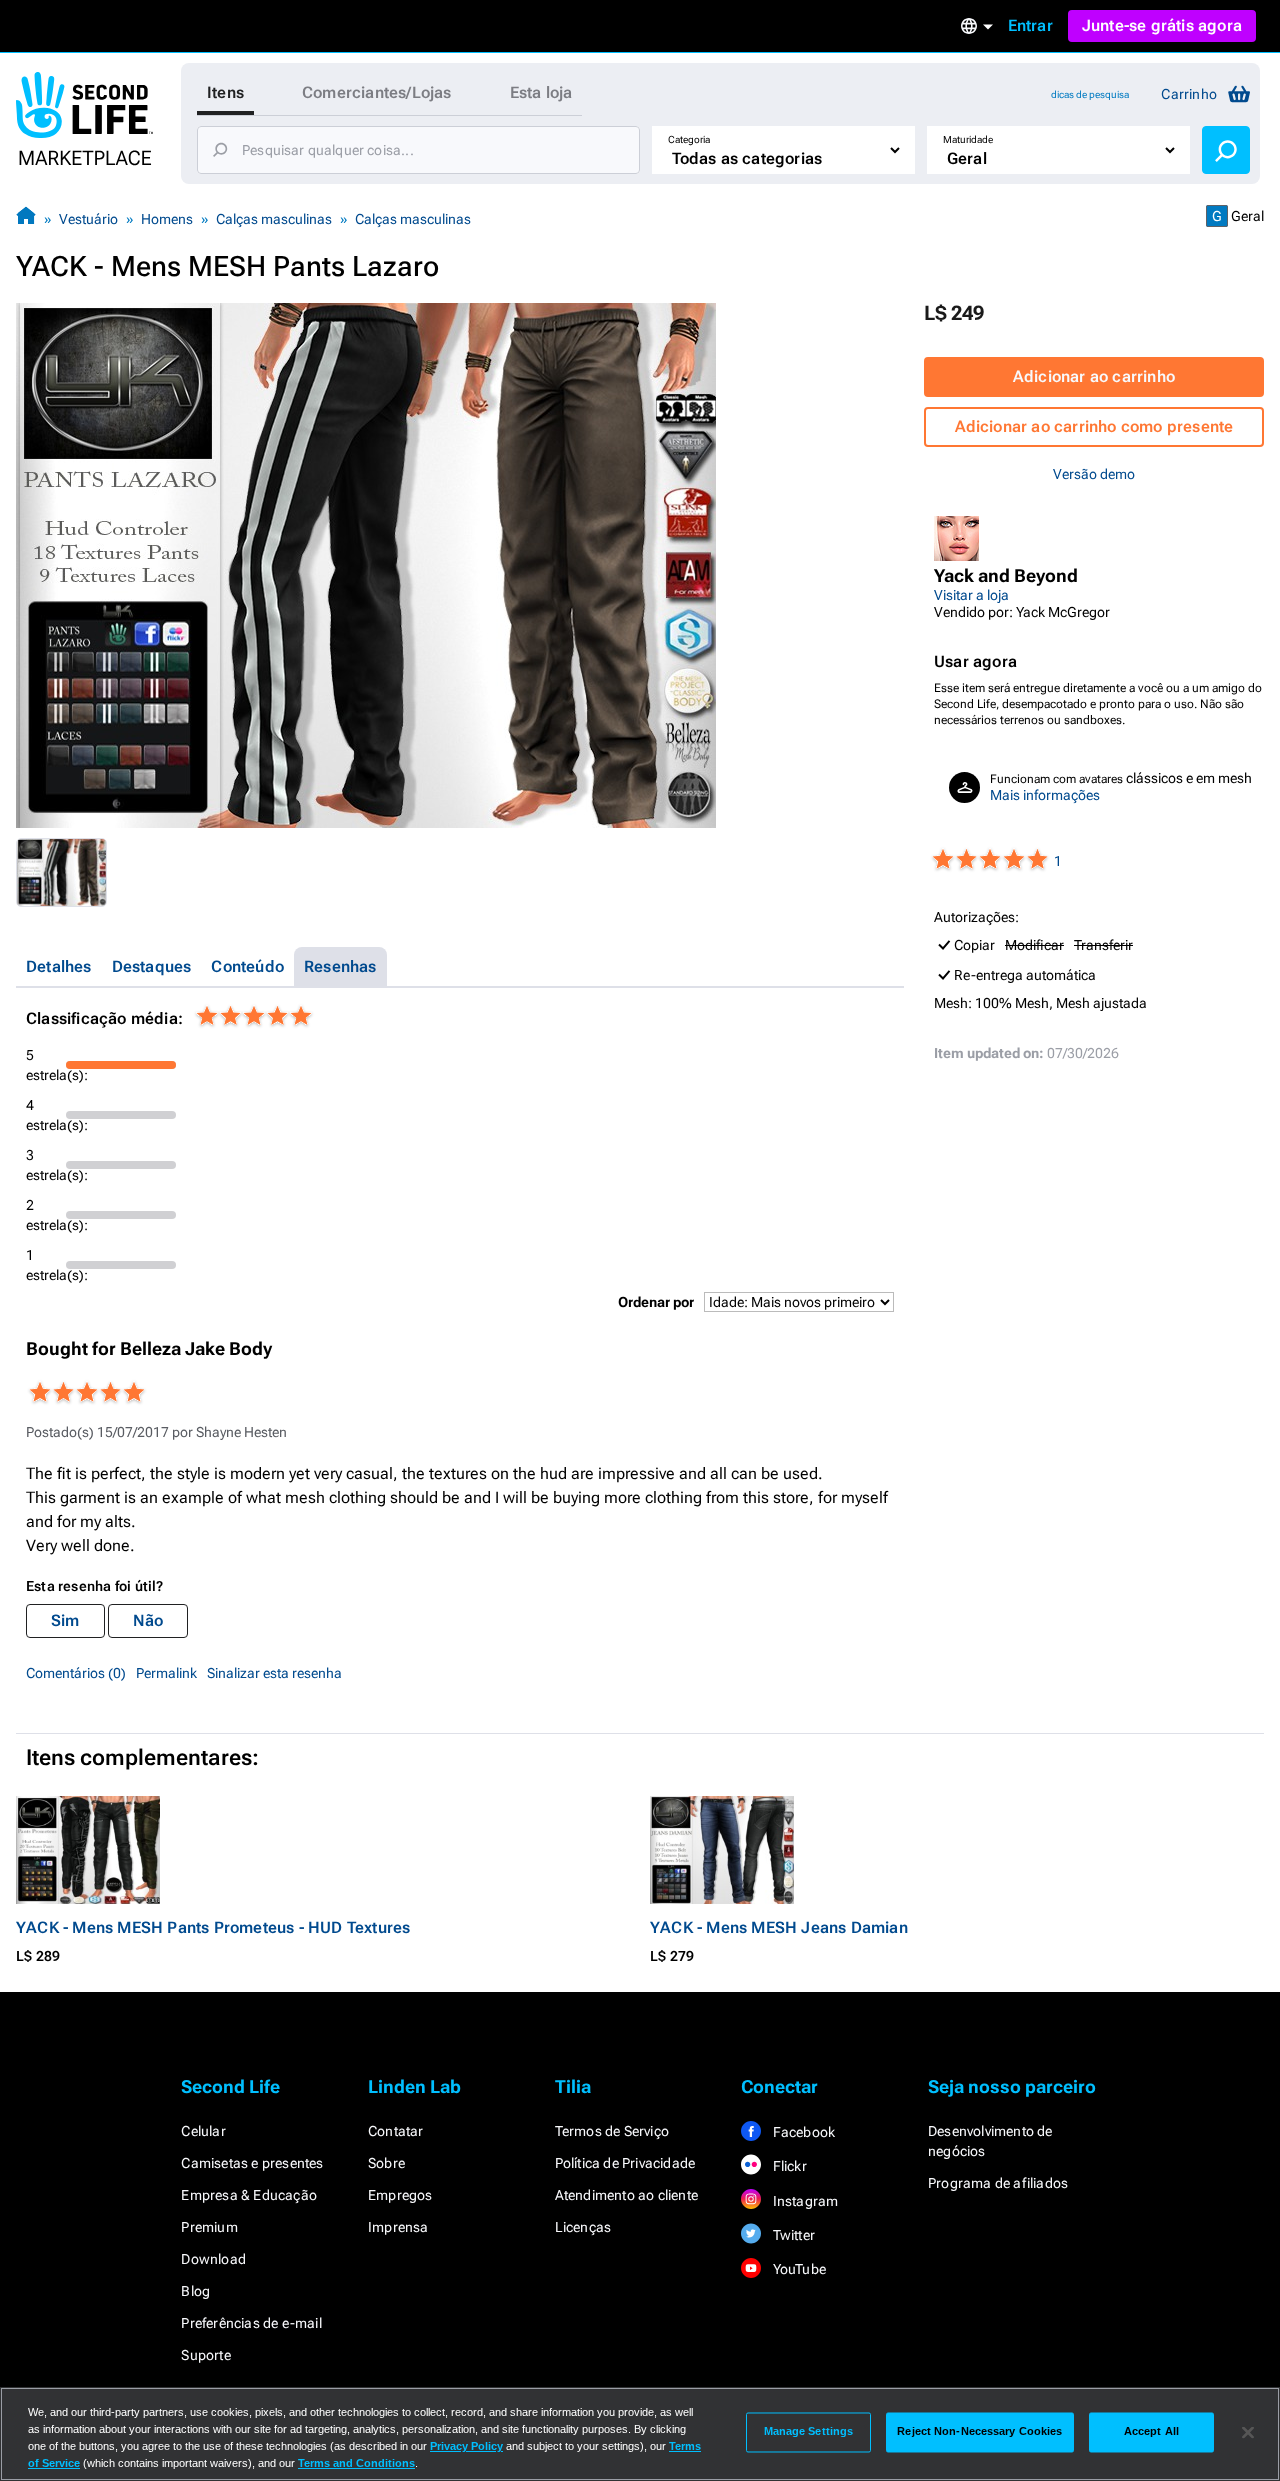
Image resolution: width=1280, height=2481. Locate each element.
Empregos (400, 2195)
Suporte (205, 2355)
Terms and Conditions (356, 2463)
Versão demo (1094, 474)
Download (213, 2259)
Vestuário (88, 219)
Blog (195, 2291)
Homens (167, 219)
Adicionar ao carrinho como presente (1094, 426)
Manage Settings (809, 2432)
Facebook (802, 2132)
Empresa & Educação (249, 2195)
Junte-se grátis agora (1162, 25)
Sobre (386, 2163)
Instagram (803, 2201)
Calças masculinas (274, 219)
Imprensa (398, 2227)
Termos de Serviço (612, 2131)
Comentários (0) (76, 1673)
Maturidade (968, 139)
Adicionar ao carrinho (1094, 376)
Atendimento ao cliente (626, 2195)
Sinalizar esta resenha (274, 1673)
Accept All (1151, 2432)
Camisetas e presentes (252, 2163)
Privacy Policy (466, 2446)
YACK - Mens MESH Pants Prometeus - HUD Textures (213, 1927)
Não (148, 1620)
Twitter (792, 2235)
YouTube (797, 2269)
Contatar (396, 2131)
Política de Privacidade (625, 2163)
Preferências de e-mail (251, 2323)
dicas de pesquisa (1090, 94)
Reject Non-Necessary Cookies (979, 2432)
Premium (209, 2227)
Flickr (787, 2166)
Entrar (1030, 25)
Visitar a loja (971, 595)
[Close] (1248, 2432)
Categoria (689, 139)
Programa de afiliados (998, 2183)
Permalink (166, 1673)
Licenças (583, 2227)
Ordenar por (656, 1302)
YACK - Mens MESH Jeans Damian (779, 1927)
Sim (65, 1620)
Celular (203, 2131)
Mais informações (1045, 795)
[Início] (26, 218)
